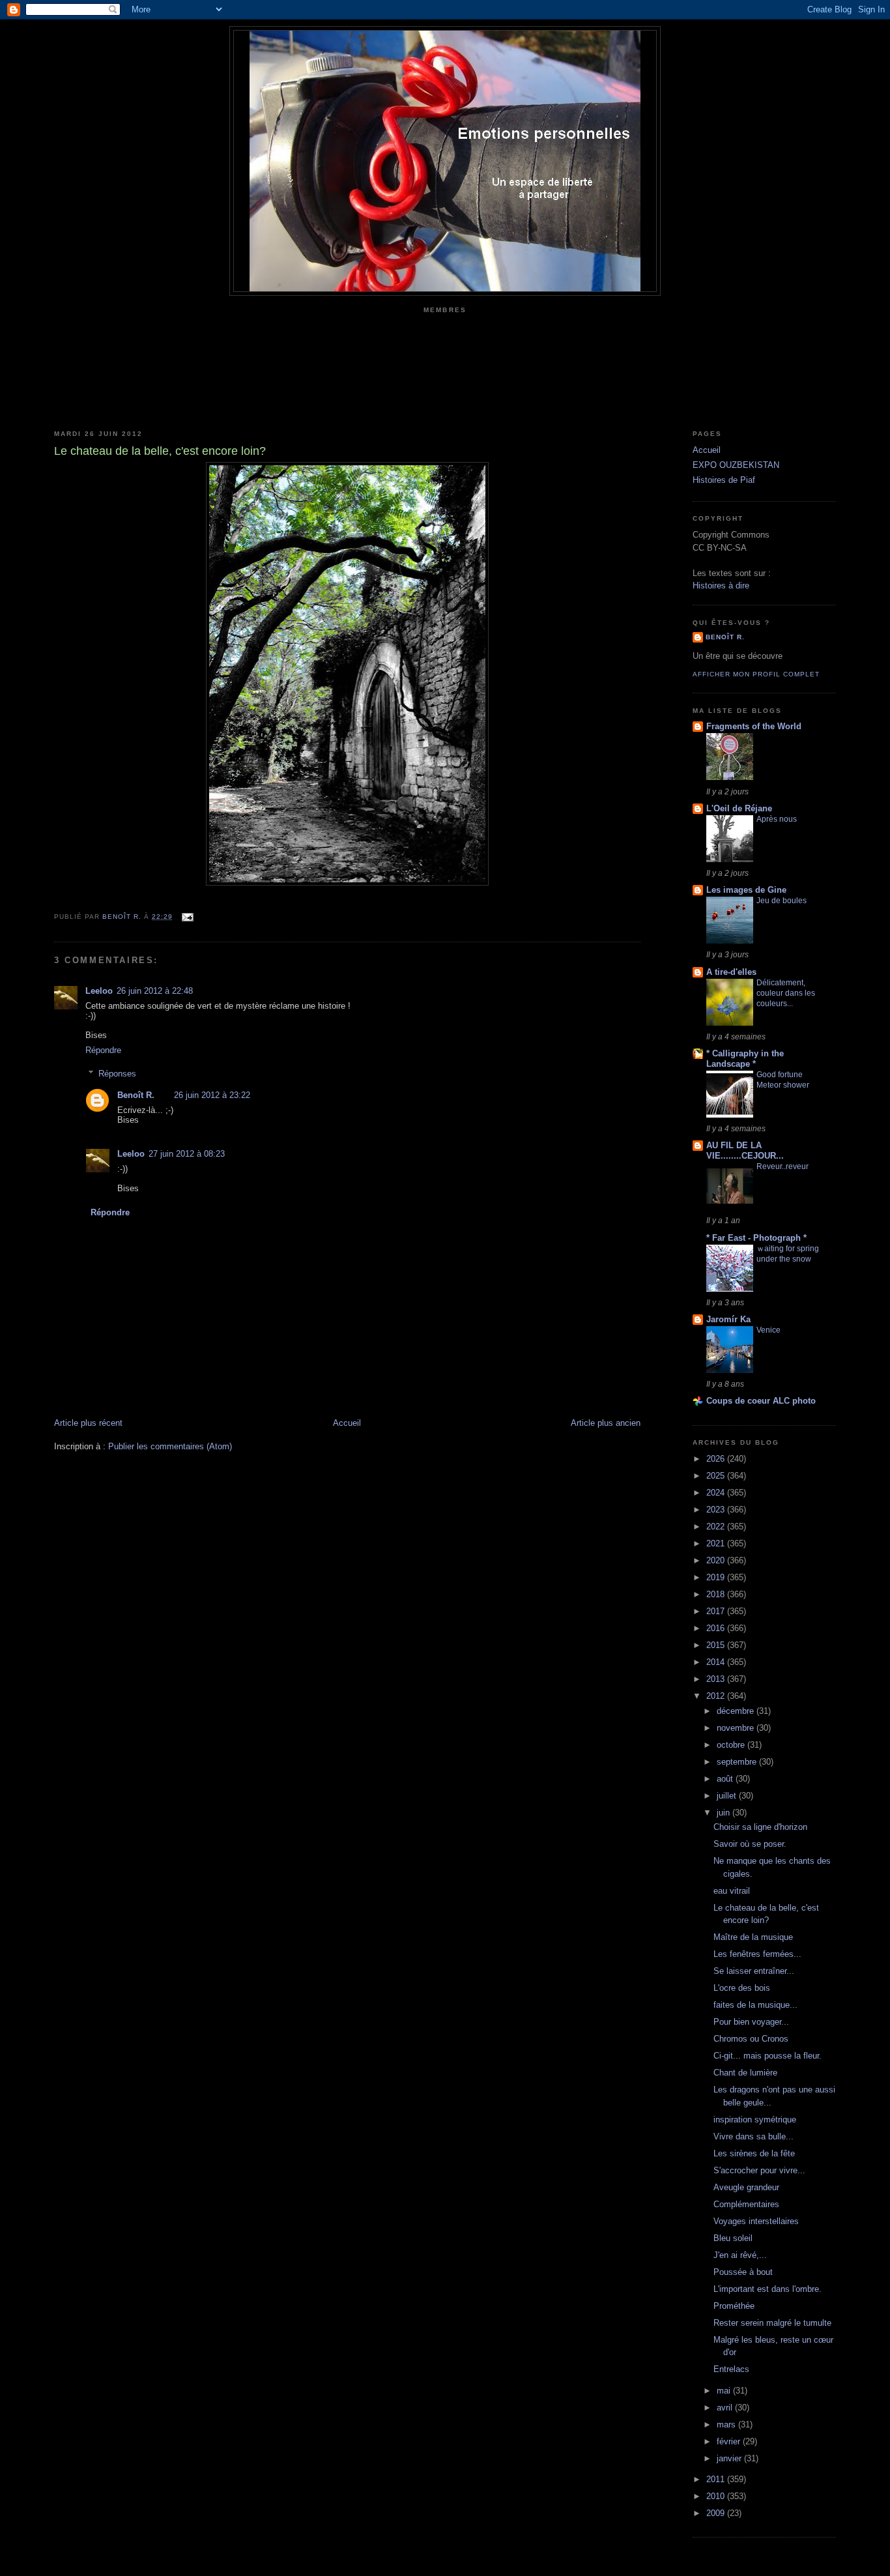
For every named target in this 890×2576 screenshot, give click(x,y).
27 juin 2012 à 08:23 (187, 1154)
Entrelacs (731, 2369)
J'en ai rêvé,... (740, 2255)
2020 (717, 1560)
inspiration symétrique (755, 2120)
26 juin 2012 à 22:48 (155, 991)
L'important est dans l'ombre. (768, 2289)
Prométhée (734, 2306)
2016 (717, 1628)
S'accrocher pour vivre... (759, 2170)
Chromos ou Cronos (751, 2039)
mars (727, 2424)
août (726, 1779)
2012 (717, 1696)
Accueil (347, 1423)
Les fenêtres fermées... (757, 1954)
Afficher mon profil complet (756, 674)
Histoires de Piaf (724, 480)
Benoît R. (136, 1095)
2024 (717, 1493)
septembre (738, 1762)
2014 (717, 1662)
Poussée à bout (743, 2272)
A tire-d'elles (731, 972)
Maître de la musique (753, 1937)
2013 (717, 1679)
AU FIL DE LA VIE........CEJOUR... (745, 1151)
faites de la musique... (755, 2005)
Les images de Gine (746, 890)
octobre (732, 1745)
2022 (717, 1527)
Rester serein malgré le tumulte (772, 2323)
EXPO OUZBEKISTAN (736, 465)
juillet (728, 1796)
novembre (737, 1728)
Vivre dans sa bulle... (754, 2136)
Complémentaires (746, 2204)
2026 (717, 1459)
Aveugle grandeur (746, 2187)
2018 (717, 1594)
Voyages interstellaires (756, 2221)
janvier (730, 2458)
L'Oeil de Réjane (739, 808)
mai (725, 2391)
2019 (717, 1577)
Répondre (103, 1050)
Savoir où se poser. (750, 1844)
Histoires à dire (721, 586)
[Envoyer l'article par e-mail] (187, 917)
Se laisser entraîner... (754, 1971)
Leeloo (99, 991)
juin (725, 1813)
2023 (717, 1510)
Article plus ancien (606, 1423)
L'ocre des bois (742, 1988)
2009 (717, 2513)
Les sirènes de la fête (754, 2153)
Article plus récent (88, 1423)
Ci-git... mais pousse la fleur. (768, 2056)
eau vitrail (732, 1891)
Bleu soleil (733, 2238)
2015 (717, 1645)
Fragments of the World (754, 726)
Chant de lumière (745, 2073)
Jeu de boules (782, 901)
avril (726, 2408)
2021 (717, 1543)
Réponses (117, 1074)
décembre (737, 1711)
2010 (717, 2496)
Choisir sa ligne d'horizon (760, 1827)
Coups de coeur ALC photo (761, 1401)
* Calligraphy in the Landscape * (745, 1059)
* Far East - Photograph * (756, 1238)
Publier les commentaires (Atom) (170, 1446)
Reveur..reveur (782, 1166)
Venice (768, 1330)
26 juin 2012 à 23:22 (212, 1095)
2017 (717, 1611)
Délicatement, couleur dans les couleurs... (786, 993)
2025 (717, 1476)
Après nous (777, 819)
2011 (717, 2479)
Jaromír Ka (728, 1319)
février (730, 2441)
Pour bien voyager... (751, 2022)
